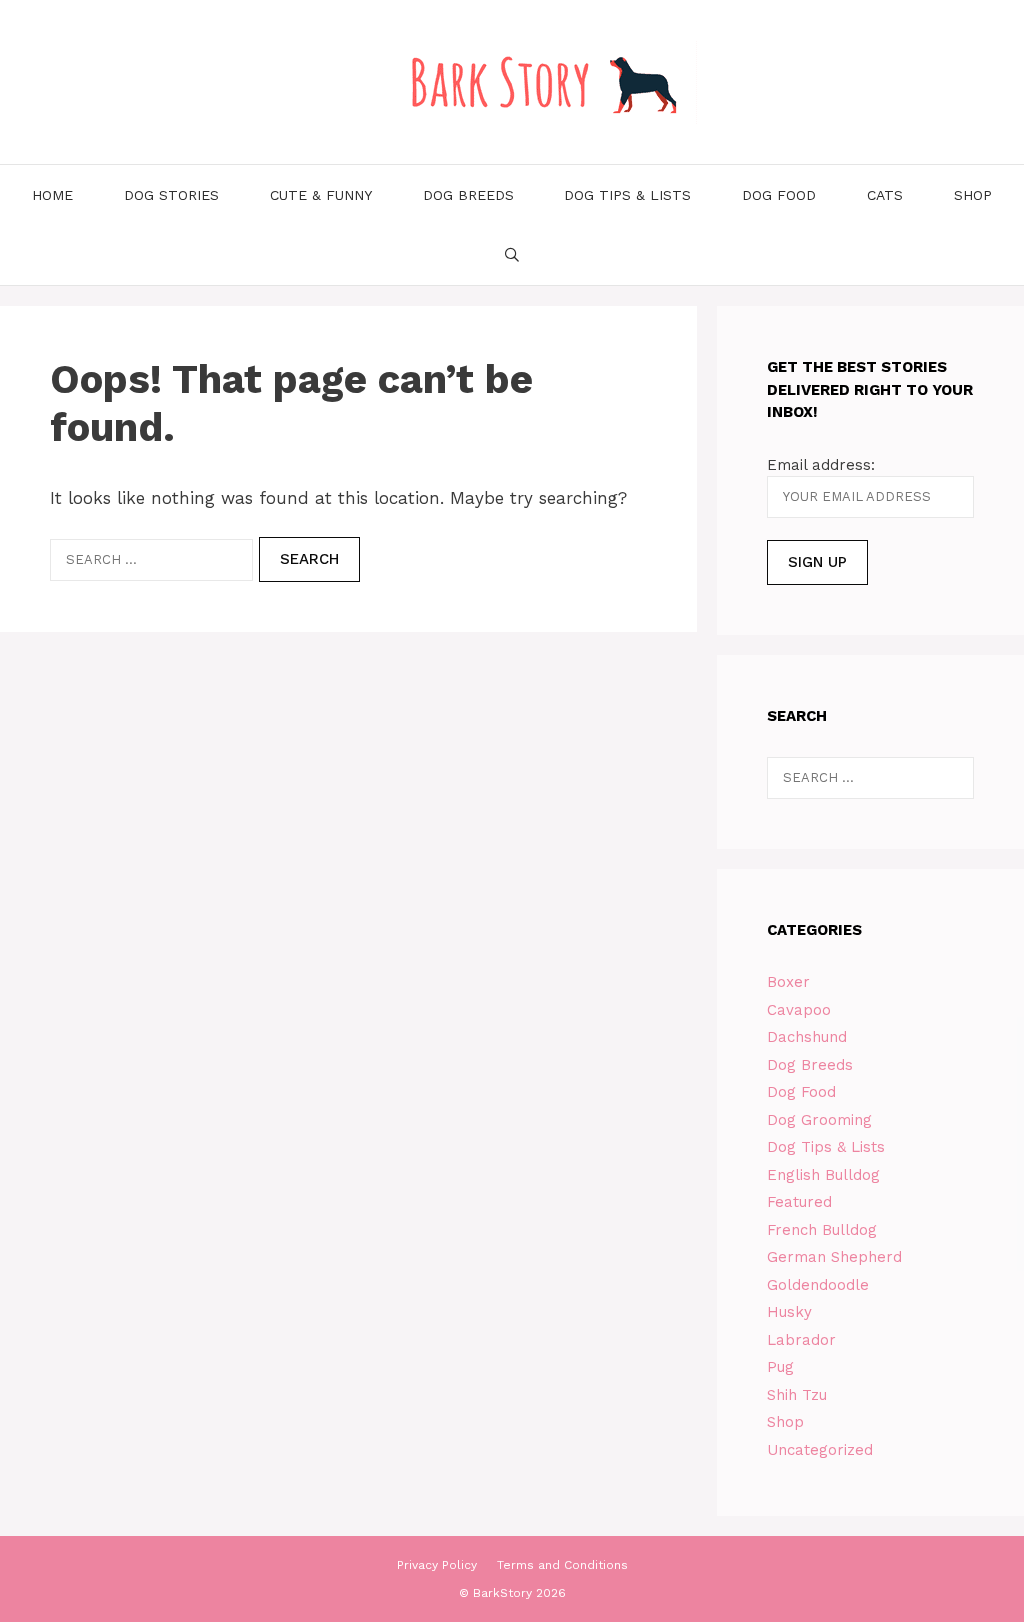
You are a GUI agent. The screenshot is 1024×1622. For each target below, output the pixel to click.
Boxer (788, 982)
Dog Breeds (468, 195)
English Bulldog (823, 1175)
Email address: (821, 465)
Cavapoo (799, 1010)
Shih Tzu (797, 1395)
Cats (885, 195)
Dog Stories (171, 195)
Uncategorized (820, 1450)
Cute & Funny (321, 195)
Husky (789, 1312)
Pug (780, 1367)
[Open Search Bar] (512, 255)
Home (52, 195)
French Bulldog (822, 1230)
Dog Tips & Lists (627, 195)
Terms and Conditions (562, 1565)
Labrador (801, 1340)
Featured (799, 1202)
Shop (973, 195)
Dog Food (779, 195)
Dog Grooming (819, 1120)
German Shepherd (834, 1257)
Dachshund (807, 1037)
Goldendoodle (818, 1285)
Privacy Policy (437, 1565)
